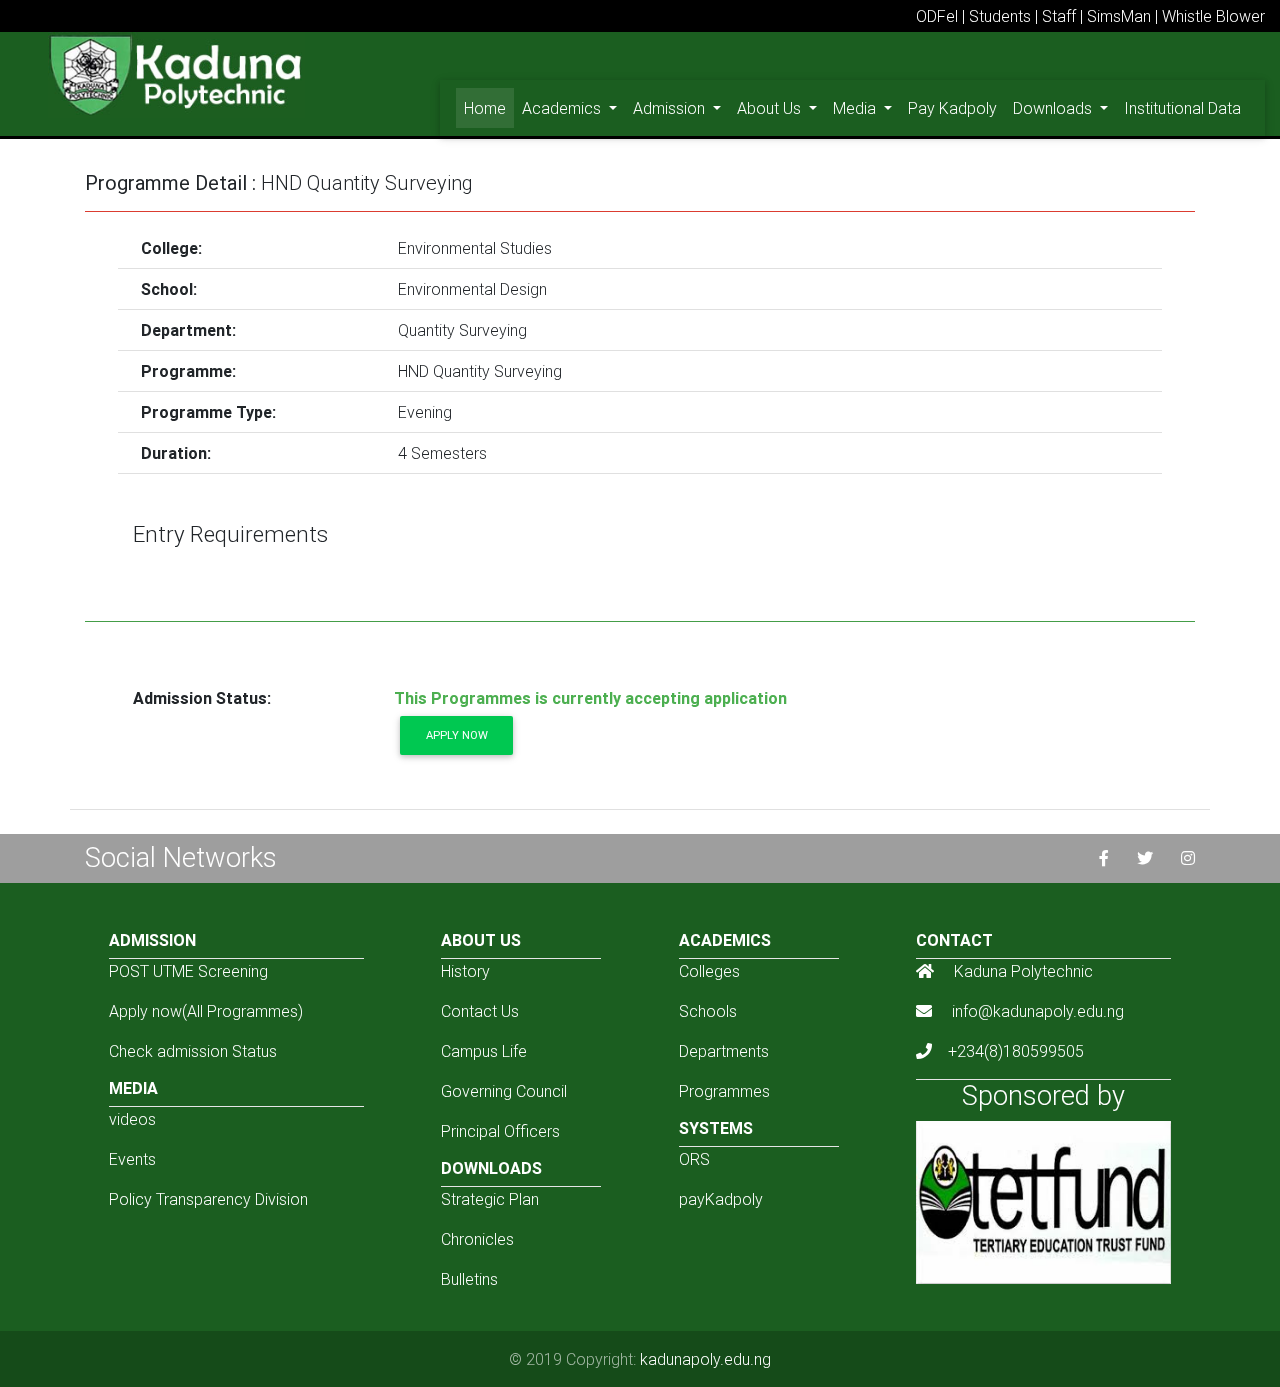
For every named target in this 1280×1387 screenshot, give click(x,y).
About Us (771, 108)
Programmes (724, 1091)
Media (856, 108)
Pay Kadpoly (952, 108)
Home (489, 107)
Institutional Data (1182, 108)
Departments (724, 1051)
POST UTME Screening (188, 971)
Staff (1059, 16)
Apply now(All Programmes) (206, 1011)
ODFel (937, 16)
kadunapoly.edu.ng (705, 1359)
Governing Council (504, 1091)
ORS (694, 1159)
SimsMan (1119, 16)
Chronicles (477, 1239)
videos (132, 1119)
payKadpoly (721, 1199)
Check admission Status (193, 1051)
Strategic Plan (490, 1199)
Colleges (709, 971)
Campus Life (484, 1051)
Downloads (1054, 108)
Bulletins (469, 1279)
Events (132, 1159)
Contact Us (480, 1011)
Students (1000, 16)
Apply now (457, 735)
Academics (563, 108)
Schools (708, 1011)
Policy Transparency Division (208, 1199)
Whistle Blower (1213, 16)
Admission (671, 108)
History (465, 971)
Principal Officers (500, 1131)
